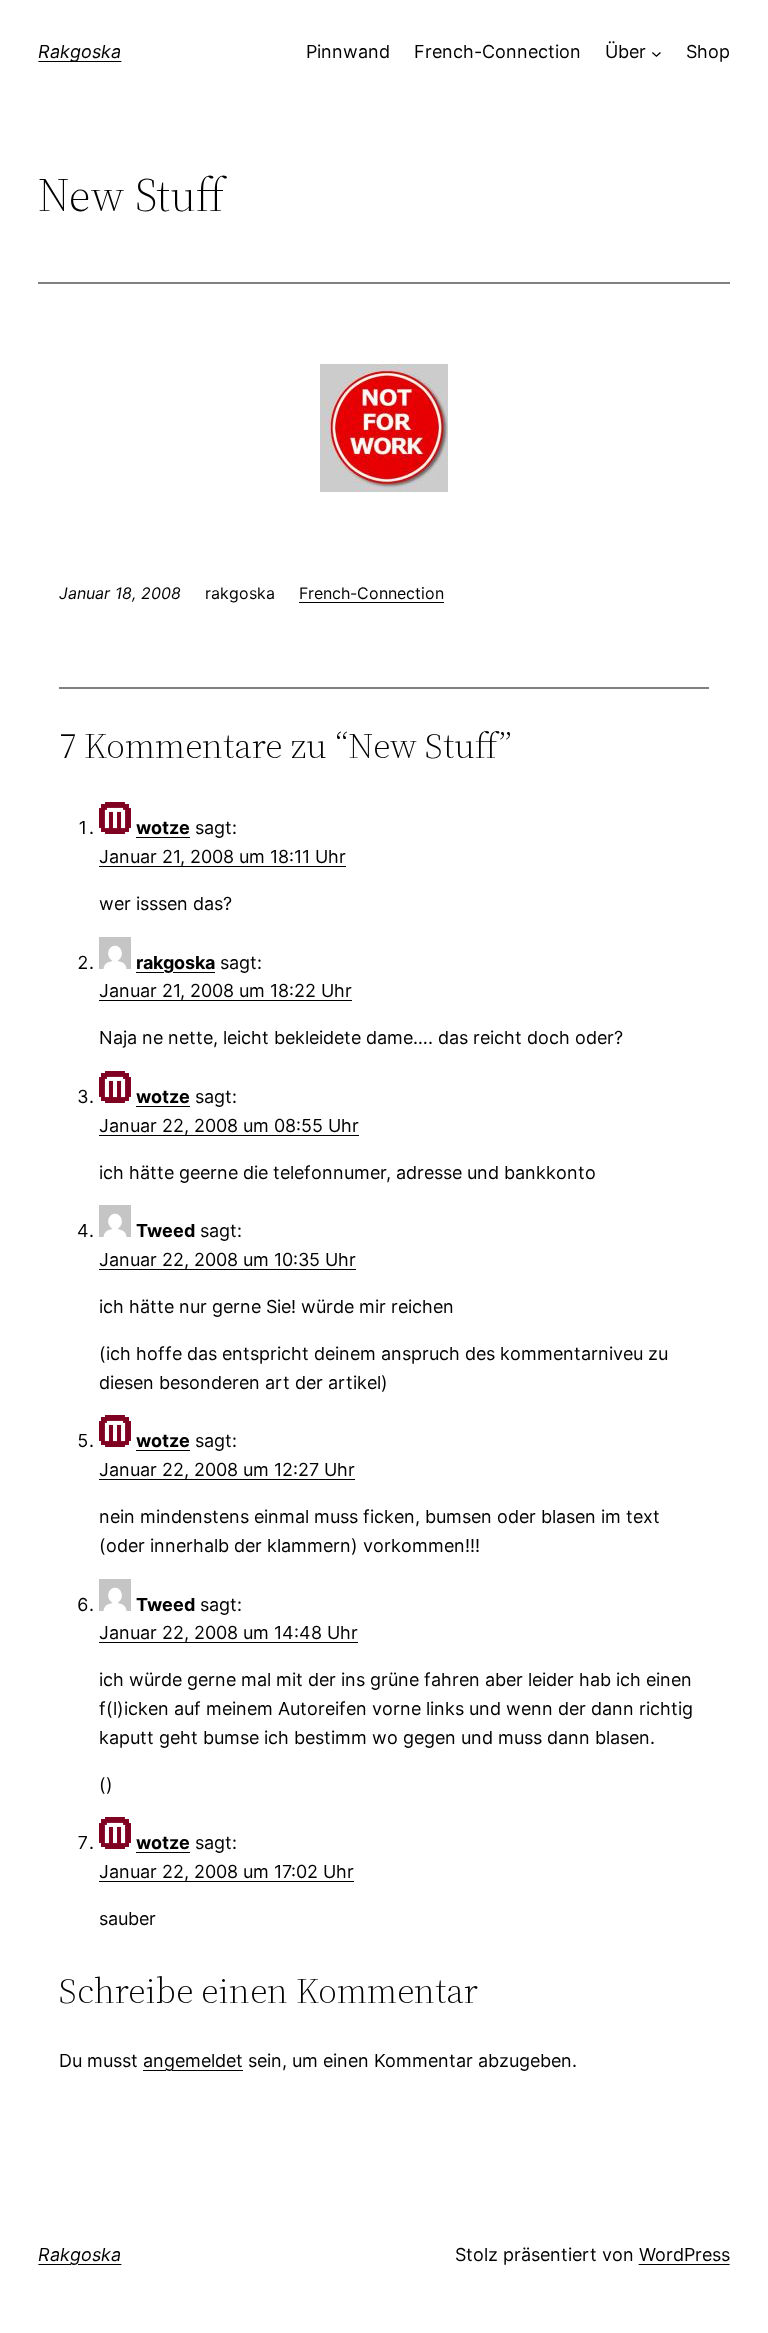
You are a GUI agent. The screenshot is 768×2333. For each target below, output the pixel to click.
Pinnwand (348, 51)
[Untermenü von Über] (656, 52)
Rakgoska (79, 51)
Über (625, 51)
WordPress (684, 2254)
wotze (163, 827)
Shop (708, 51)
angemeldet (193, 2060)
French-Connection (497, 51)
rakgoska (175, 962)
